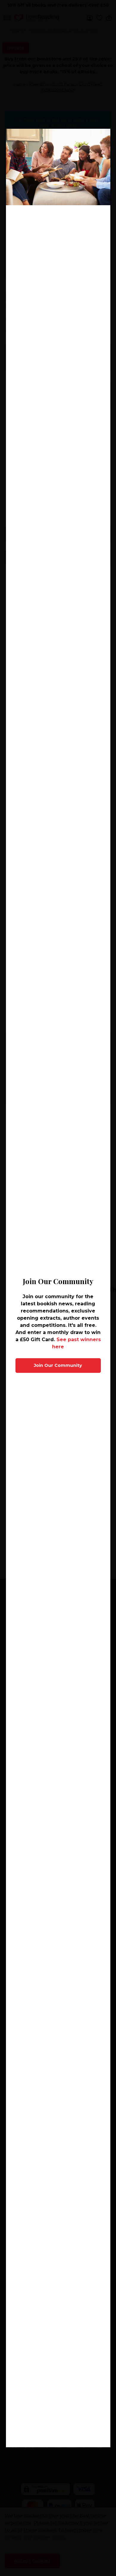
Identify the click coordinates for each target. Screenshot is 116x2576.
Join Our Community (58, 1365)
